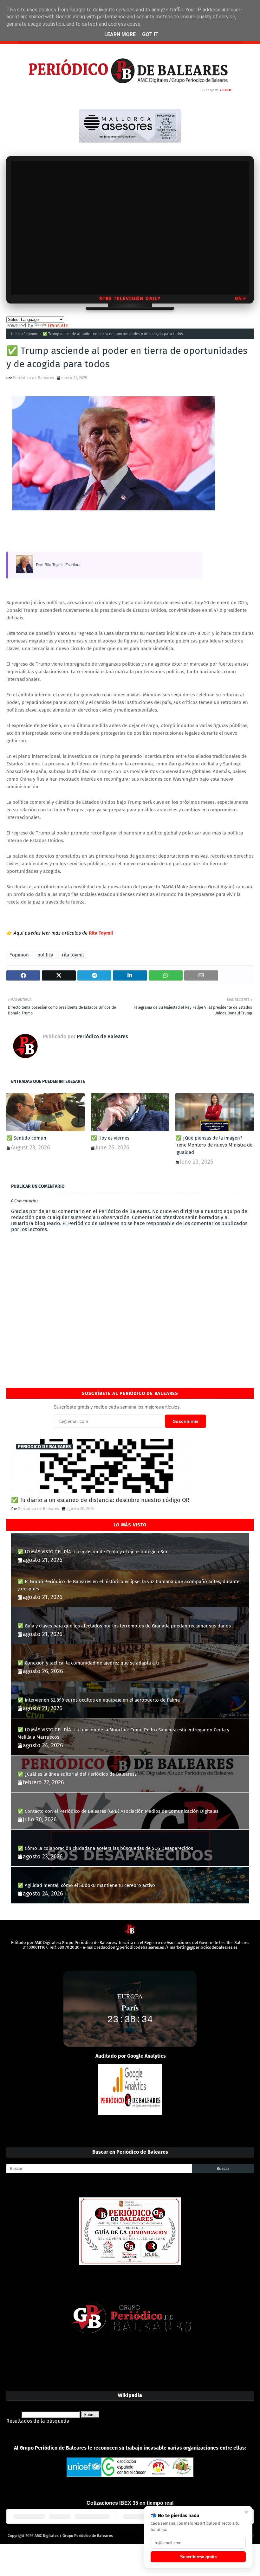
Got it (150, 34)
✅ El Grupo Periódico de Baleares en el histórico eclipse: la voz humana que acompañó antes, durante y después (128, 1585)
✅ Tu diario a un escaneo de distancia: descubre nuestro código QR (100, 1500)
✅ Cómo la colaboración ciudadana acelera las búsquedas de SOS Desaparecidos (105, 1848)
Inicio (16, 334)
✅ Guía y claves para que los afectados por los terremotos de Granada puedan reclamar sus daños (124, 1626)
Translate (58, 326)
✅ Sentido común (26, 1138)
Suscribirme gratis (198, 2557)
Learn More (120, 34)
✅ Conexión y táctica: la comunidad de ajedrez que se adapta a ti (88, 1663)
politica (45, 955)
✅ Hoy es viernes (110, 1138)
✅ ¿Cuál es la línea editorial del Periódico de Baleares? (77, 1774)
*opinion (31, 334)
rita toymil (73, 955)
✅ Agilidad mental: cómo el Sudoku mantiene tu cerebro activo (86, 1885)
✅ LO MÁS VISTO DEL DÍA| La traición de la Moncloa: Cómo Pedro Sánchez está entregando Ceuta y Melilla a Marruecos (123, 1733)
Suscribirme (186, 1421)
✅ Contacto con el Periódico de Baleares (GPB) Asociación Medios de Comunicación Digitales (118, 1811)
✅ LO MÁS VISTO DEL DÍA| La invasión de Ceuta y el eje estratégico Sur (93, 1552)
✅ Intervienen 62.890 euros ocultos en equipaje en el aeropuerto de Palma (99, 1700)
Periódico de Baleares (33, 378)
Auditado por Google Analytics (131, 2056)
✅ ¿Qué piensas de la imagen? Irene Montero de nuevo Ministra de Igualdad (214, 1145)
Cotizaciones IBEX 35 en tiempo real (130, 2503)
